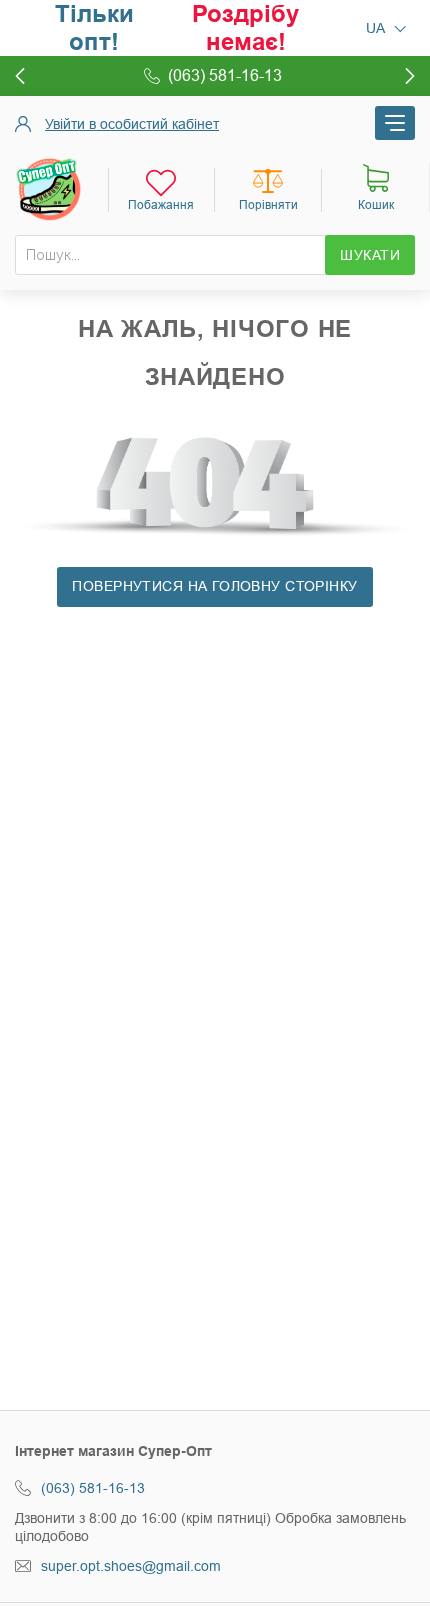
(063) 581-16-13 (93, 1488)
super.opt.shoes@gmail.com (131, 1566)
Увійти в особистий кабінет (132, 124)
